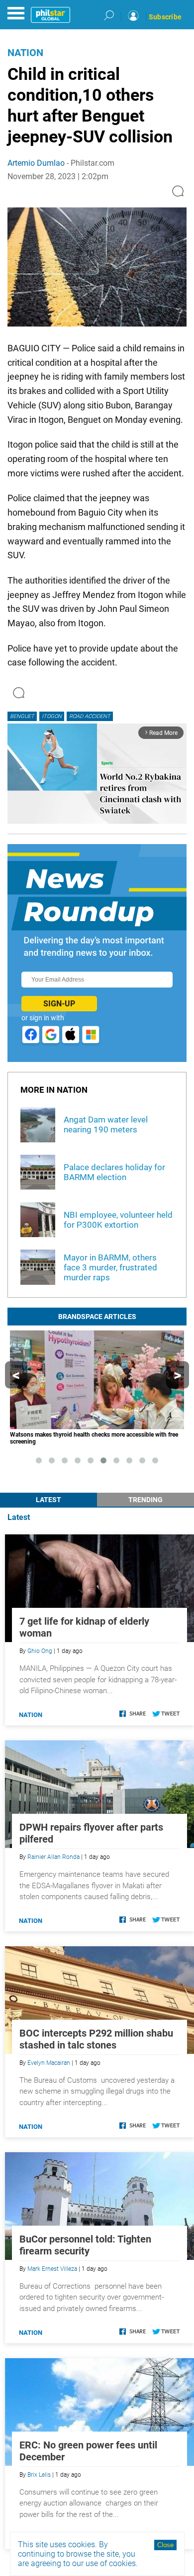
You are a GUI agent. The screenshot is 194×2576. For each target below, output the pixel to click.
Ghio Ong (40, 1651)
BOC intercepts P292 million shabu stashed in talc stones (96, 2039)
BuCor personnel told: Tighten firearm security (85, 2245)
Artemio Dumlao (36, 163)
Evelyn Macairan (49, 2063)
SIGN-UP (59, 1004)
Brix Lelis (39, 2475)
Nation (25, 53)
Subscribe (165, 17)
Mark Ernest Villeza (52, 2269)
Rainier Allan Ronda (53, 1857)
